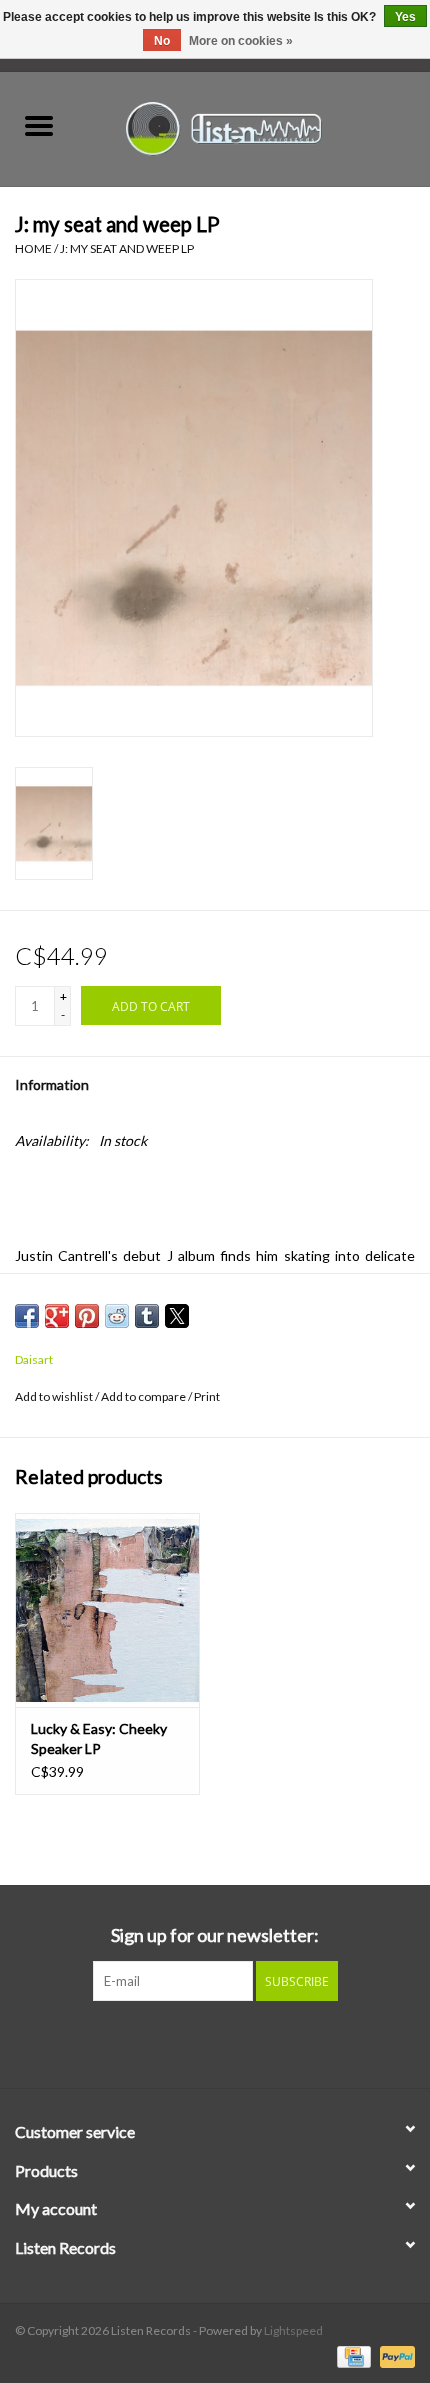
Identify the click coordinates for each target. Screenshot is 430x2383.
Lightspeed (293, 2330)
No (162, 41)
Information (52, 1084)
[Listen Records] (254, 126)
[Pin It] (87, 1316)
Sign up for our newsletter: (215, 1935)
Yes (405, 17)
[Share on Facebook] (27, 1316)
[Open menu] (39, 125)
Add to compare (144, 1396)
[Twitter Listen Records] (215, 2042)
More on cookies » (241, 41)
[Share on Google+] (57, 1316)
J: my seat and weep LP (127, 248)
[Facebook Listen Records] (180, 2042)
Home (33, 248)
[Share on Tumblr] (147, 1316)
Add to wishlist (55, 1396)
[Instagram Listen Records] (250, 2042)
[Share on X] (177, 1316)
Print (207, 1396)
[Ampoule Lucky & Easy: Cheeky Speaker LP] (107, 1610)
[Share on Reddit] (117, 1316)
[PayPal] (394, 2355)
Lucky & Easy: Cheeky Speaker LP (99, 1738)
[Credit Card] (351, 2355)
